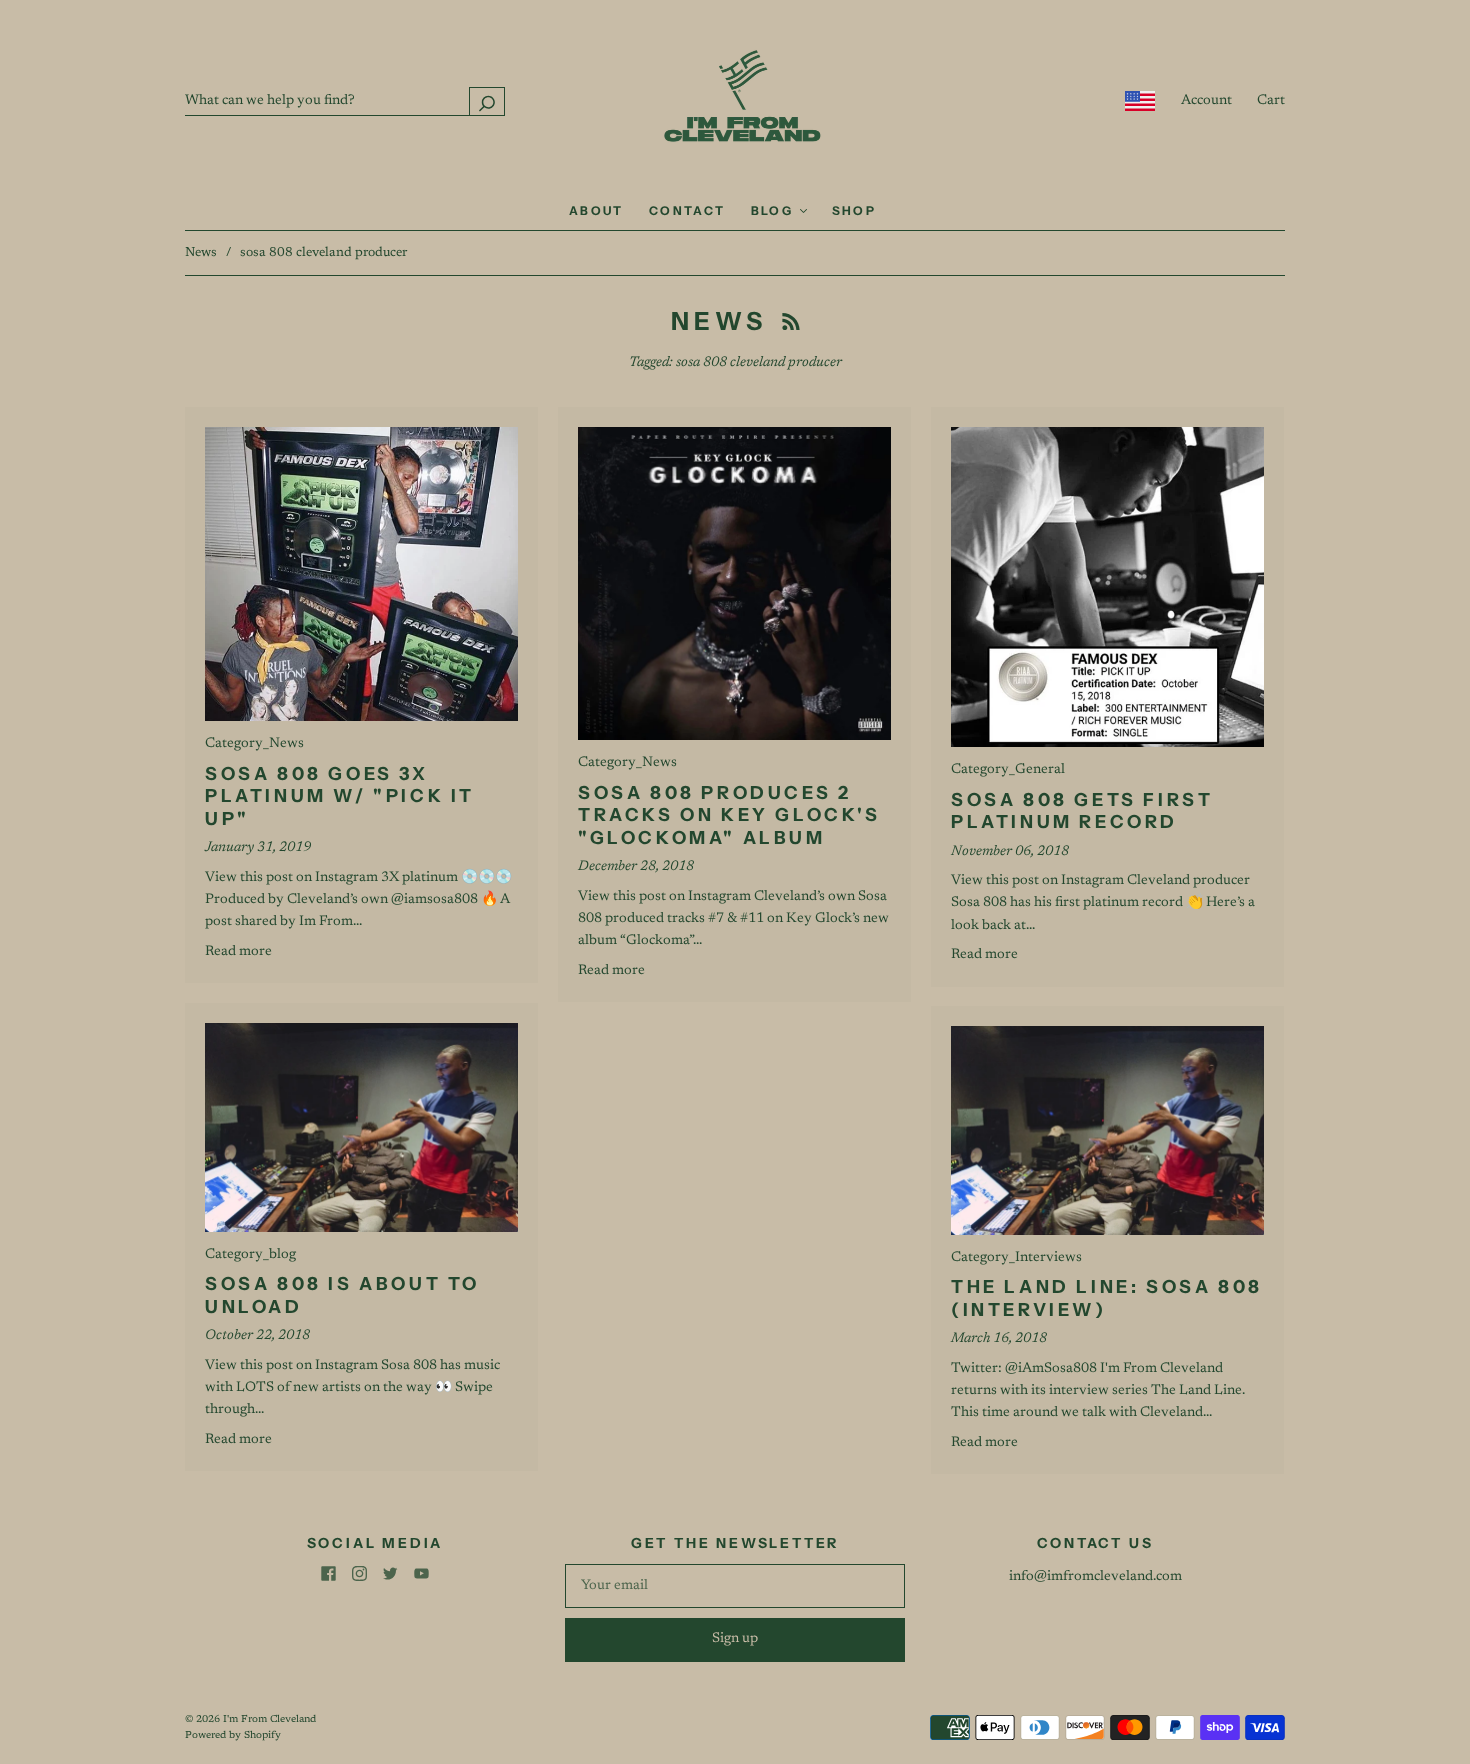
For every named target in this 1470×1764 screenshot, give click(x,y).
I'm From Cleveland (269, 1720)
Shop (854, 210)
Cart (1271, 101)
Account (1206, 101)
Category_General (1008, 770)
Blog (774, 210)
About (596, 210)
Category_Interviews (1016, 1258)
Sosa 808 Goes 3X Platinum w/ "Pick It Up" (340, 796)
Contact (687, 210)
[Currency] (1140, 101)
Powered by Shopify (233, 1736)
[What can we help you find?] (345, 101)
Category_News (254, 744)
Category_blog (250, 1255)
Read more (238, 952)
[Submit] (487, 101)
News (201, 252)
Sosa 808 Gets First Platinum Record (1082, 811)
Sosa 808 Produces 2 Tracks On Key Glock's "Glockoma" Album (729, 815)
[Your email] (735, 1586)
